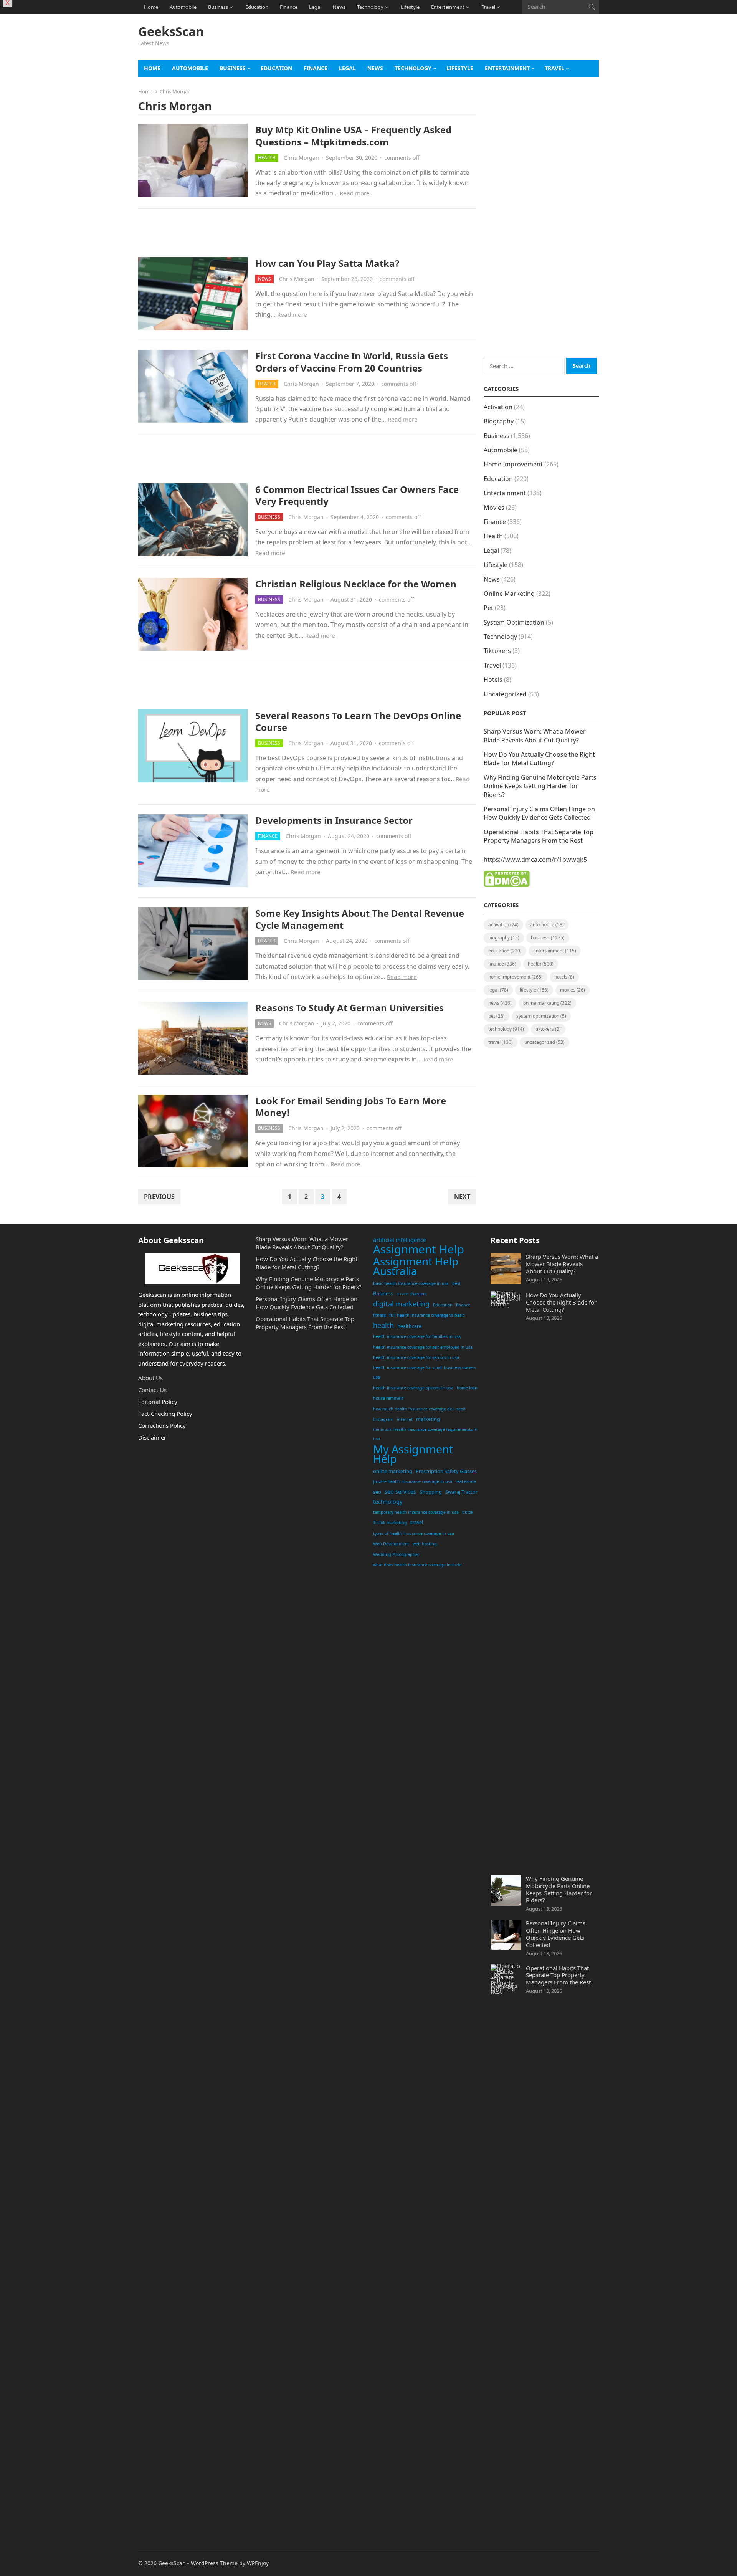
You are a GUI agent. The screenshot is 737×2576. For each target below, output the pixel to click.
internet (405, 1419)
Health (267, 158)
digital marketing (401, 1304)
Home (151, 7)
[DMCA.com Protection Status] (507, 885)
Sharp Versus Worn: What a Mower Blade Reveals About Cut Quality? (535, 736)
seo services (400, 1492)
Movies (494, 508)
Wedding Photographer (396, 1554)
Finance (289, 7)
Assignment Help (419, 1250)
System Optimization (514, 622)
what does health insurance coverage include (417, 1565)
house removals (388, 1398)
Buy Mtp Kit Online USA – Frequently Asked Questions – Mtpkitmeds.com (353, 136)
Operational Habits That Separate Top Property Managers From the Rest (539, 836)
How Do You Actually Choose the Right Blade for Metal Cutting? (539, 759)
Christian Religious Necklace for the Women (356, 584)
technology (388, 1502)
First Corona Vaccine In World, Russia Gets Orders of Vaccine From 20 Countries (352, 362)
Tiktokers (497, 651)
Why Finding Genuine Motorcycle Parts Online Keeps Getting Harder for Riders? (540, 786)
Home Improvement (513, 464)
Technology (370, 7)
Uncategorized (505, 694)
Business (218, 7)
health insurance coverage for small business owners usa (425, 1372)
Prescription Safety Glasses (446, 1471)
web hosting (425, 1544)
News (339, 7)
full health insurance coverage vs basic (427, 1315)
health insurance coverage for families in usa (417, 1336)
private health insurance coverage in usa (413, 1481)
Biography (499, 421)
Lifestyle (410, 7)
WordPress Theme (214, 2563)
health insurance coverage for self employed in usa (423, 1347)
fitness (379, 1315)
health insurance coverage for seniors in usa (416, 1357)
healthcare (409, 1326)
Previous (159, 1197)
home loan (467, 1388)
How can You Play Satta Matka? (327, 263)
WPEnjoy (258, 2563)
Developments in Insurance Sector (334, 820)
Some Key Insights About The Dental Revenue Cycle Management (360, 919)
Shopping (431, 1492)
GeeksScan (171, 31)
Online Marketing (509, 594)
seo (377, 1492)
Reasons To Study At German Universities (349, 1008)
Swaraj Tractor (461, 1492)
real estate (466, 1481)
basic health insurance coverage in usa (411, 1283)
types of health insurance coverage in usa (414, 1533)
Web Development (391, 1544)
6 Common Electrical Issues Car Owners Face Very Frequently (357, 495)
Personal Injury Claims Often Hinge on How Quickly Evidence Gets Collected (539, 813)
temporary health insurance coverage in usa (416, 1512)
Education (257, 7)
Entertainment (448, 7)
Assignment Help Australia (416, 1266)
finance (463, 1305)
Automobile (183, 7)
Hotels (493, 680)
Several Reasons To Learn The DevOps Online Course (358, 721)
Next (462, 1197)
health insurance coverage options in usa (413, 1388)
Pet (488, 608)
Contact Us (152, 1390)
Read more (355, 193)
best (456, 1283)
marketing (428, 1419)
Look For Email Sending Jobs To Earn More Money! (351, 1106)
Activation (498, 407)
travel (417, 1522)
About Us (150, 1378)
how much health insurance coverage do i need (419, 1409)
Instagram (383, 1419)
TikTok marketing (390, 1523)
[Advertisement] (459, 41)
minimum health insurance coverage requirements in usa (425, 1434)
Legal (315, 7)
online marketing (393, 1471)
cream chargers (411, 1294)
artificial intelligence (400, 1240)
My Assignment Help (413, 1454)
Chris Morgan (301, 158)
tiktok (468, 1512)
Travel (488, 7)
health (383, 1325)
